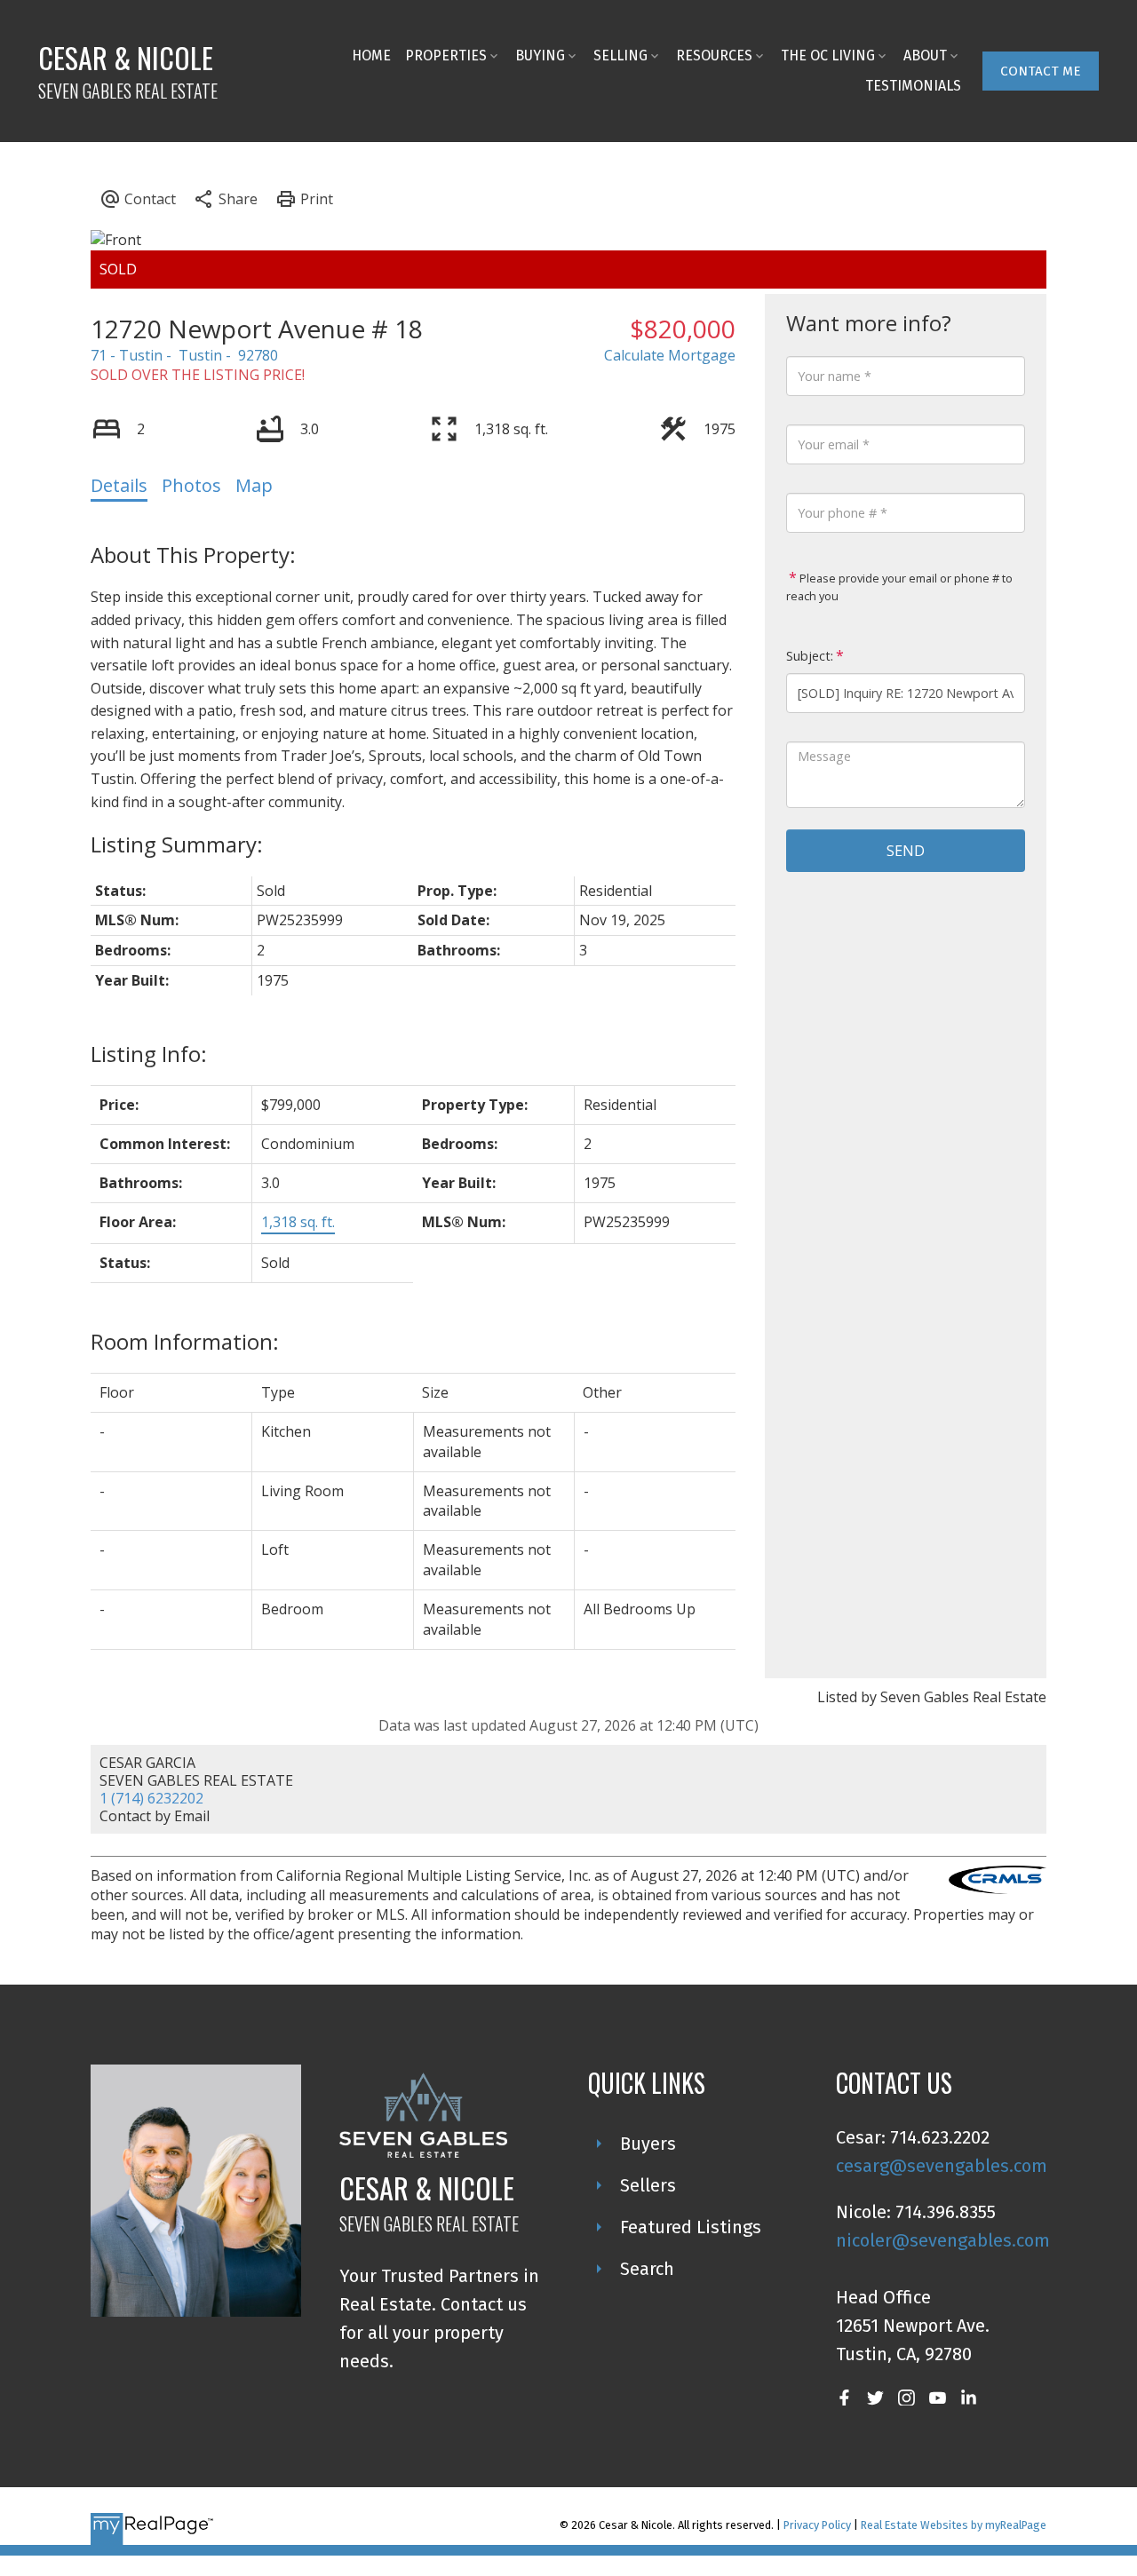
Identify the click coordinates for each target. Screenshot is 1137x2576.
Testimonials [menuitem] (913, 86)
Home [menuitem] (371, 55)
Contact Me (1041, 71)
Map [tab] (254, 485)
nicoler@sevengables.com (943, 2240)
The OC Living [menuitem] (828, 55)
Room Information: (185, 1341)
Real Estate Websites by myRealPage (954, 2525)
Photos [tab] (191, 485)
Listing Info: (149, 1054)
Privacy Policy (817, 2525)
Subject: (810, 656)
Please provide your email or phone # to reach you (899, 587)
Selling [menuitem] (620, 55)
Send (906, 851)
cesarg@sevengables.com (942, 2166)
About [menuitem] (925, 55)
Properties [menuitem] (446, 55)
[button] (1041, 71)
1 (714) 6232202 (151, 1798)
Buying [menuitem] (540, 55)
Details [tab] (119, 485)
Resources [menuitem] (714, 55)
